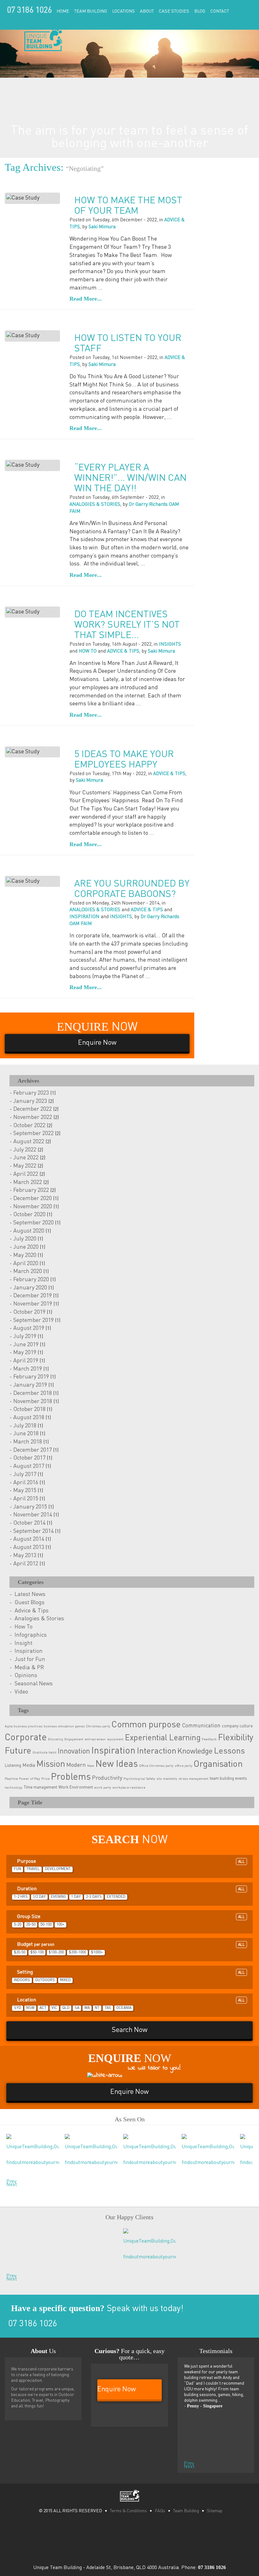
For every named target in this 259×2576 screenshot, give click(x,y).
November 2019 (33, 1304)
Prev (8, 2180)
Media (29, 1766)
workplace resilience (129, 1788)
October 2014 (29, 1523)
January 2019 (30, 1385)
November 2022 (33, 1117)
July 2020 (25, 1239)
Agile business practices (24, 1726)
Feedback (209, 1739)
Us (43, 2351)
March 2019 (28, 1369)
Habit (53, 1753)
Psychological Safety (139, 1779)
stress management (193, 1779)
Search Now (130, 2030)
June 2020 (26, 1247)
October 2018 (29, 1409)
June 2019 (26, 1345)
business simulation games (64, 1726)
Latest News (30, 1594)
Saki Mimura (102, 227)
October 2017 (29, 1458)
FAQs (160, 2511)
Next (8, 2183)
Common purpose (146, 1725)
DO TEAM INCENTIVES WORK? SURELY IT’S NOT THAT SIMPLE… (127, 625)
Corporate (26, 1738)
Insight (24, 1643)
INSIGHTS (170, 644)
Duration (130, 1889)
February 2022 (31, 1190)
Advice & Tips (32, 1611)
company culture (237, 1726)
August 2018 (29, 1418)
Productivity (107, 1778)
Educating (56, 1739)
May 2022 (25, 1166)
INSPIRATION (84, 917)
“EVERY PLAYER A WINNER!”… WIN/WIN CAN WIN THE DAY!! (130, 478)
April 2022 (26, 1174)
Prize (45, 1779)
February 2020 (31, 1280)
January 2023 (30, 1101)
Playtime (11, 1779)
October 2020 (29, 1215)
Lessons (229, 1751)
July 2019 (25, 1336)
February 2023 (31, 1093)
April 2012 (26, 1564)
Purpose (130, 1862)
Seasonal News (34, 1684)
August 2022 (29, 1142)
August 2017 (29, 1466)
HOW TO (88, 651)
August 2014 (29, 1539)
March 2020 (28, 1271)
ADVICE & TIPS (123, 651)
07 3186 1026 (29, 11)
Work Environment (76, 1787)
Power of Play (30, 1779)
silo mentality (167, 1779)
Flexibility (236, 1738)
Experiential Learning (163, 1738)
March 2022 (28, 1182)
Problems (71, 1777)
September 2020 (33, 1223)
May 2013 (25, 1556)
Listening (13, 1766)
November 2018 (33, 1402)
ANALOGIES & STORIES (95, 504)
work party (103, 1788)
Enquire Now (15, 24)
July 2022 (25, 1150)
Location (130, 2000)
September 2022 (33, 1133)
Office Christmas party (156, 1766)
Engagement (74, 1739)
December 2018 (33, 1393)
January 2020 (30, 1288)
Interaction (157, 1751)
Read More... (86, 299)
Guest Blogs (30, 1603)
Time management (40, 1787)
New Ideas (117, 1764)
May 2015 (25, 1491)
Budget (130, 1945)
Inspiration (29, 1651)
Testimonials (216, 2351)
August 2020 (29, 1231)
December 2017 (33, 1450)
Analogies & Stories (39, 1619)
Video (21, 1692)
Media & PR (29, 1668)
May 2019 (25, 1353)
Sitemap (215, 2511)
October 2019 (29, 1312)
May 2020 (25, 1255)
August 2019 (29, 1328)
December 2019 (33, 1296)
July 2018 (25, 1426)
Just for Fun (30, 1659)
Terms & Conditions (128, 2511)
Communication (201, 1726)
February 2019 (31, 1377)
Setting (130, 1972)
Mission (51, 1764)
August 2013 (29, 1547)
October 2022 (29, 1126)
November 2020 (33, 1207)
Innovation (74, 1751)
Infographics (31, 1635)
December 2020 (33, 1198)
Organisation (218, 1764)
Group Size (130, 1917)
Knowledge (195, 1751)
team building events (228, 1778)
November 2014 (33, 1515)
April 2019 (26, 1361)
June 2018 (26, 1434)
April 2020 (26, 1264)
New (91, 1766)
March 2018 (28, 1442)
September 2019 (33, 1320)
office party (184, 1766)
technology (14, 1788)
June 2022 (26, 1158)
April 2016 (26, 1483)
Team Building (186, 2511)
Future (18, 1751)
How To (24, 1627)
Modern (76, 1765)
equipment (115, 1739)
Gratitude (40, 1753)
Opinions (26, 1676)
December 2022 (33, 1109)
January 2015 (30, 1507)
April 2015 (26, 1499)
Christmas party (98, 1726)
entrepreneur (95, 1739)
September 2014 (33, 1531)
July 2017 (25, 1474)
